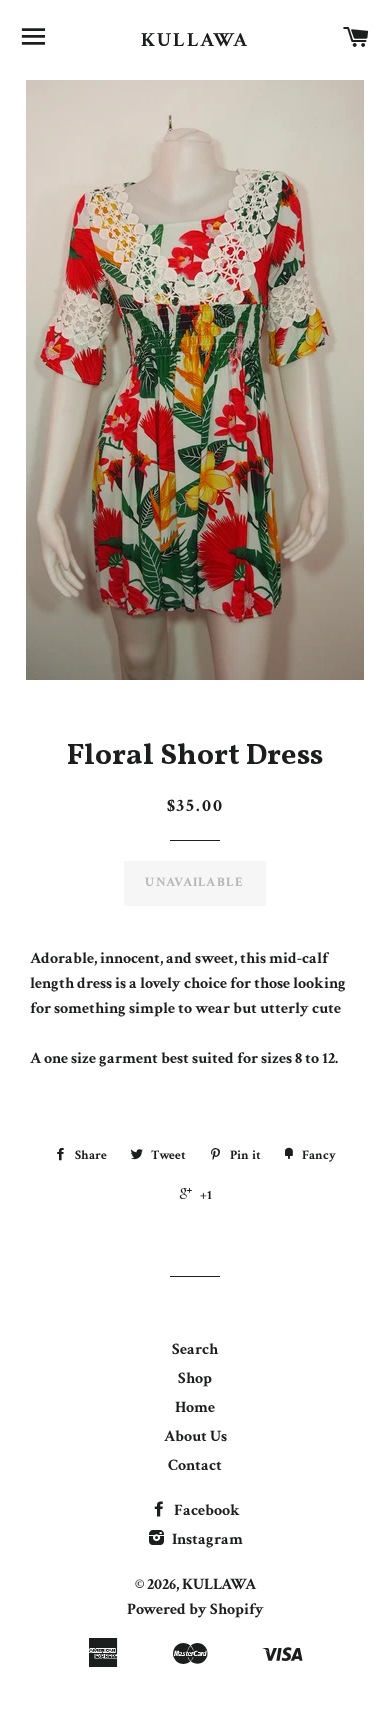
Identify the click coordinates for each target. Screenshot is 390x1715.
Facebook (205, 1510)
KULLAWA (195, 40)
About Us (195, 1436)
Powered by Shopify (195, 1609)
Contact (195, 1465)
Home (195, 1407)
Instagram (206, 1539)
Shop (195, 1378)
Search (195, 1349)
